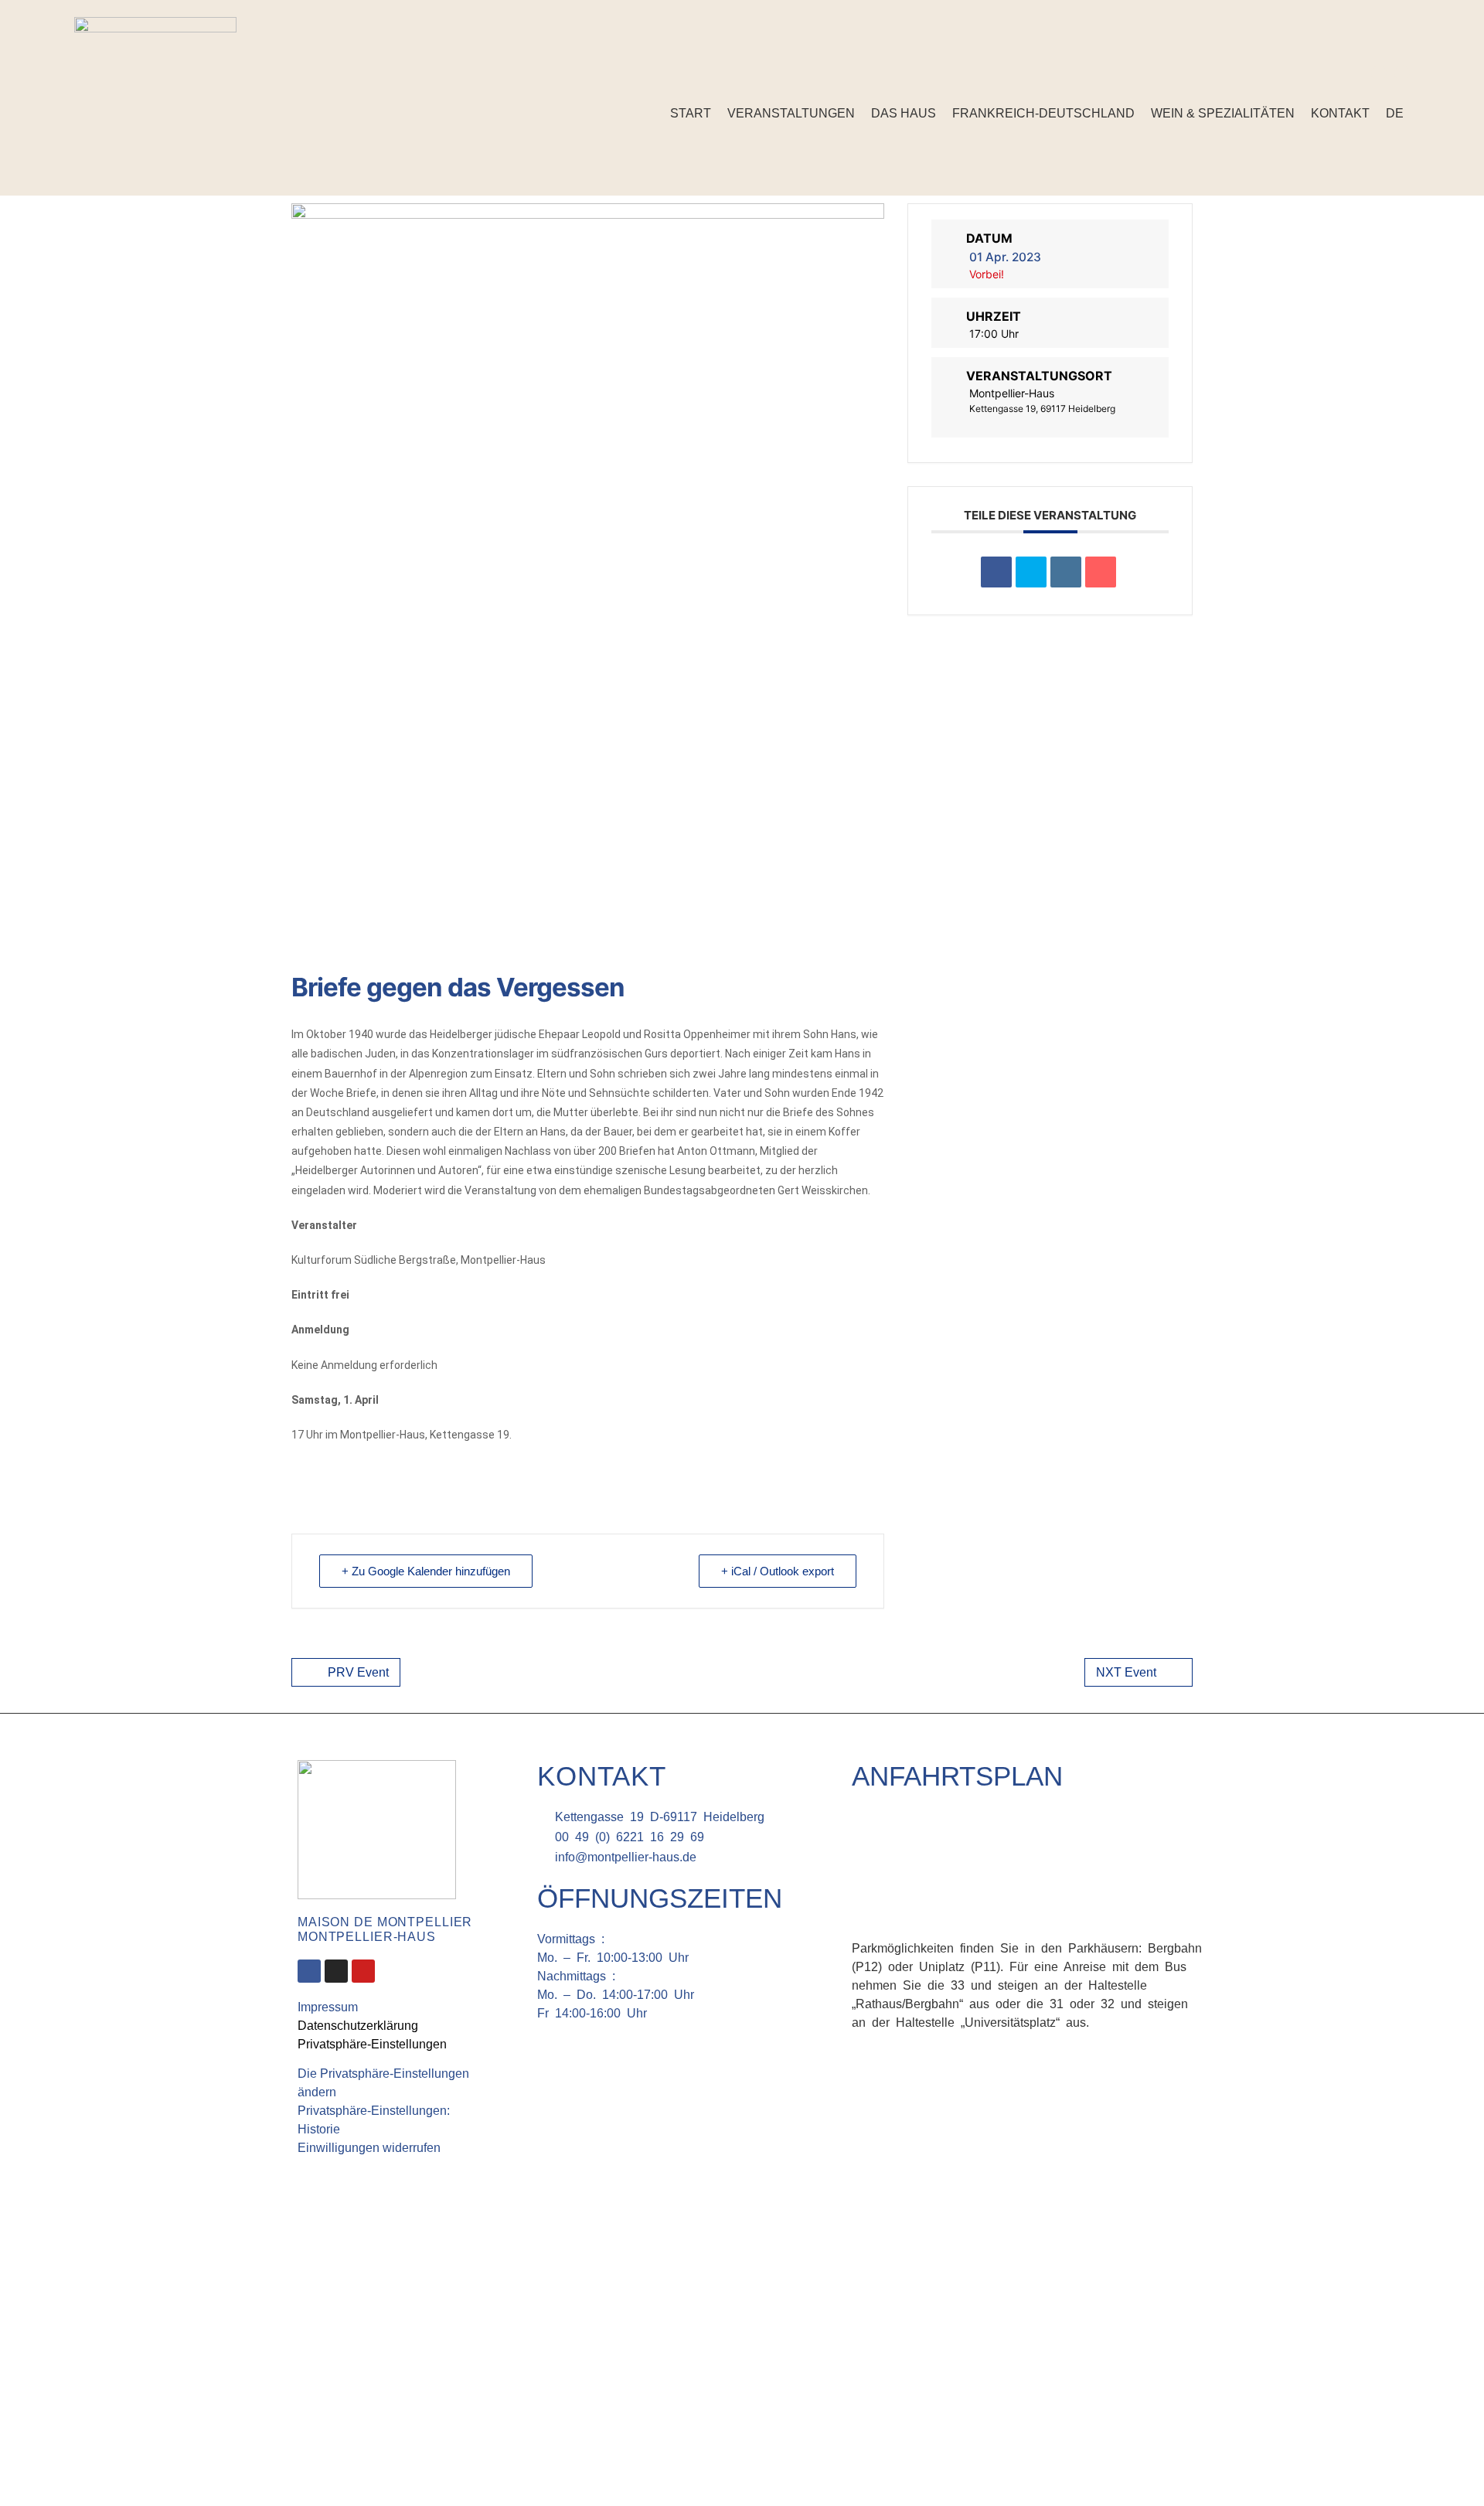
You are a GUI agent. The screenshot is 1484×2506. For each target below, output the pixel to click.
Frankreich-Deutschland (1043, 113)
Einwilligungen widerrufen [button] (369, 2148)
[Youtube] (363, 1971)
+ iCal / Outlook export (778, 1571)
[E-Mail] (1101, 572)
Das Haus (904, 113)
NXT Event (1126, 1672)
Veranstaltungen (791, 113)
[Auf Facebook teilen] (996, 572)
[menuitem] (1395, 113)
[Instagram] (1402, 73)
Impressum (328, 2007)
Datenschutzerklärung (358, 2026)
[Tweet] (1031, 572)
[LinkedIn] (1066, 572)
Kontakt (1340, 113)
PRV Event (358, 1672)
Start (691, 113)
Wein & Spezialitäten (1223, 113)
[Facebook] (1379, 73)
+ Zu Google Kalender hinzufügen (426, 1571)
